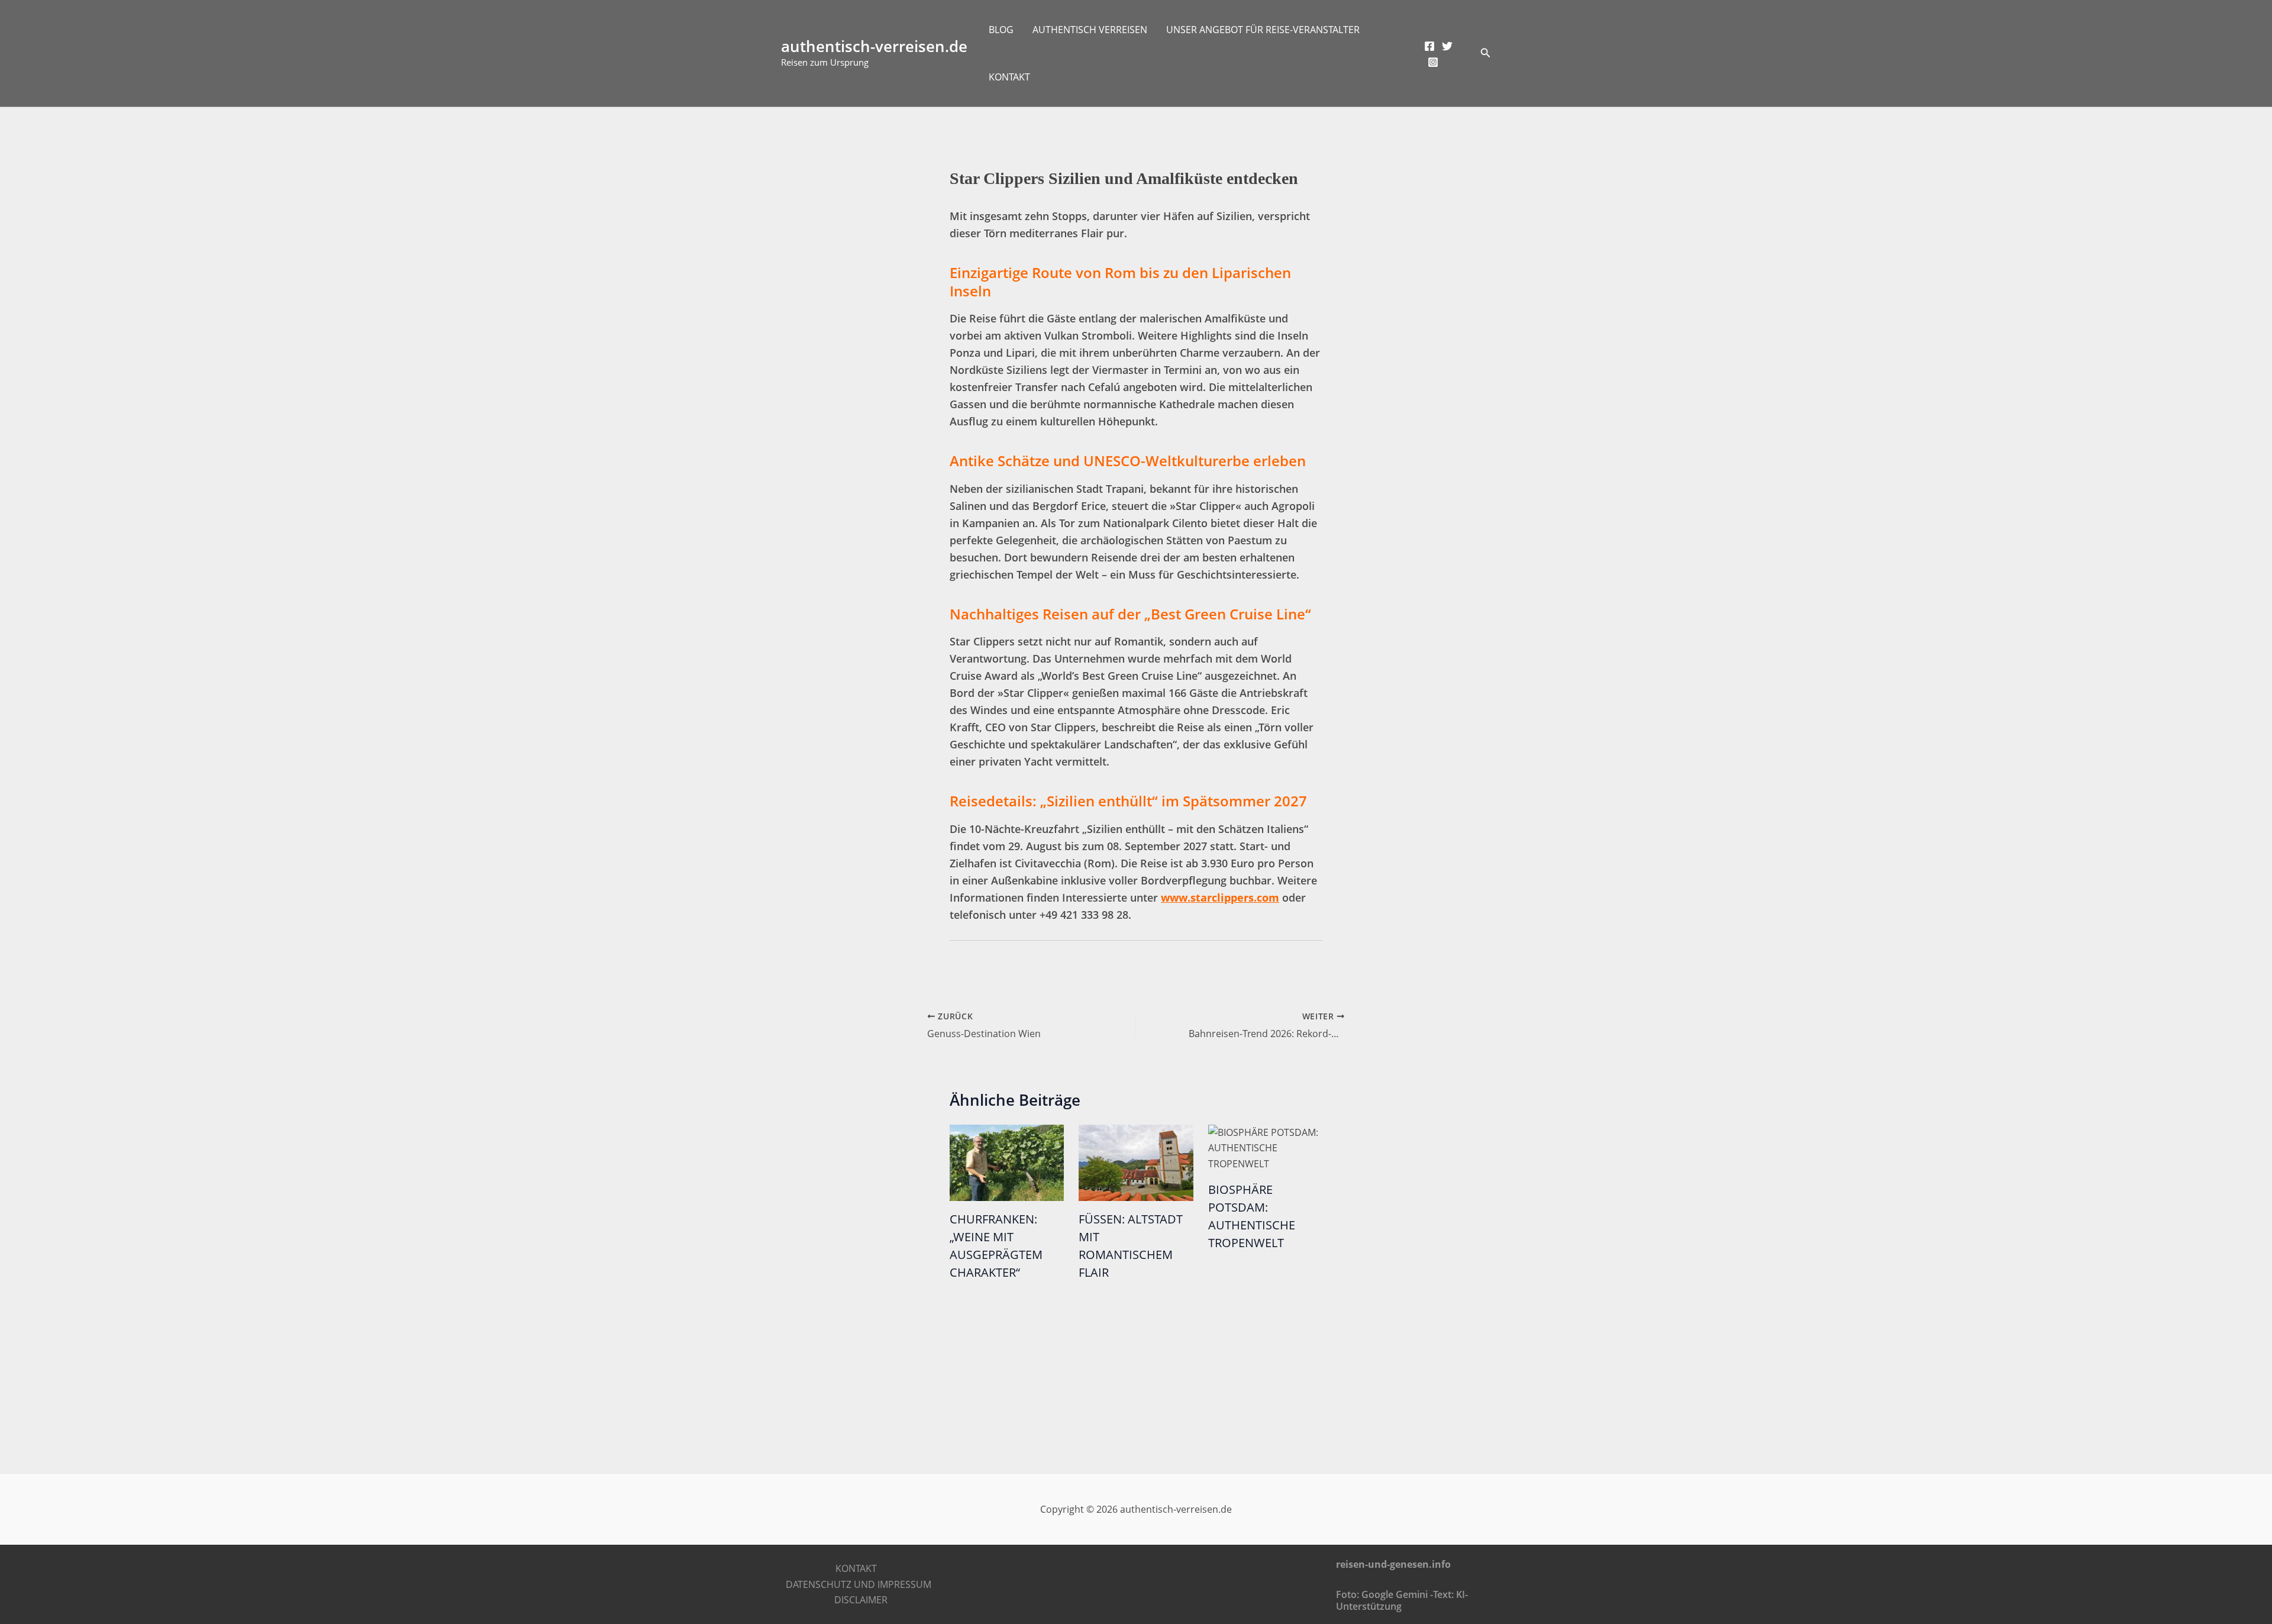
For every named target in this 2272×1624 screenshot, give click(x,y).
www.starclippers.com (1220, 897)
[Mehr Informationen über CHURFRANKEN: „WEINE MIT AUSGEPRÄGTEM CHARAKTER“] (1007, 1162)
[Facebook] (1429, 46)
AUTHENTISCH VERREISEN (1090, 30)
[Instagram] (1433, 62)
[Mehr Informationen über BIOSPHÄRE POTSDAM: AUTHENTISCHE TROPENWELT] (1265, 1147)
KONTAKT (1009, 77)
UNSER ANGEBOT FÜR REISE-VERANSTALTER (1263, 30)
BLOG (1001, 30)
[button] (1486, 53)
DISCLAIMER (861, 1600)
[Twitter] (1447, 46)
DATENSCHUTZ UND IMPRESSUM (859, 1584)
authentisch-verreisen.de (874, 46)
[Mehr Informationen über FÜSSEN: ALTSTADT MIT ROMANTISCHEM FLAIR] (1136, 1162)
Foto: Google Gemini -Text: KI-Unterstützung (1402, 1600)
